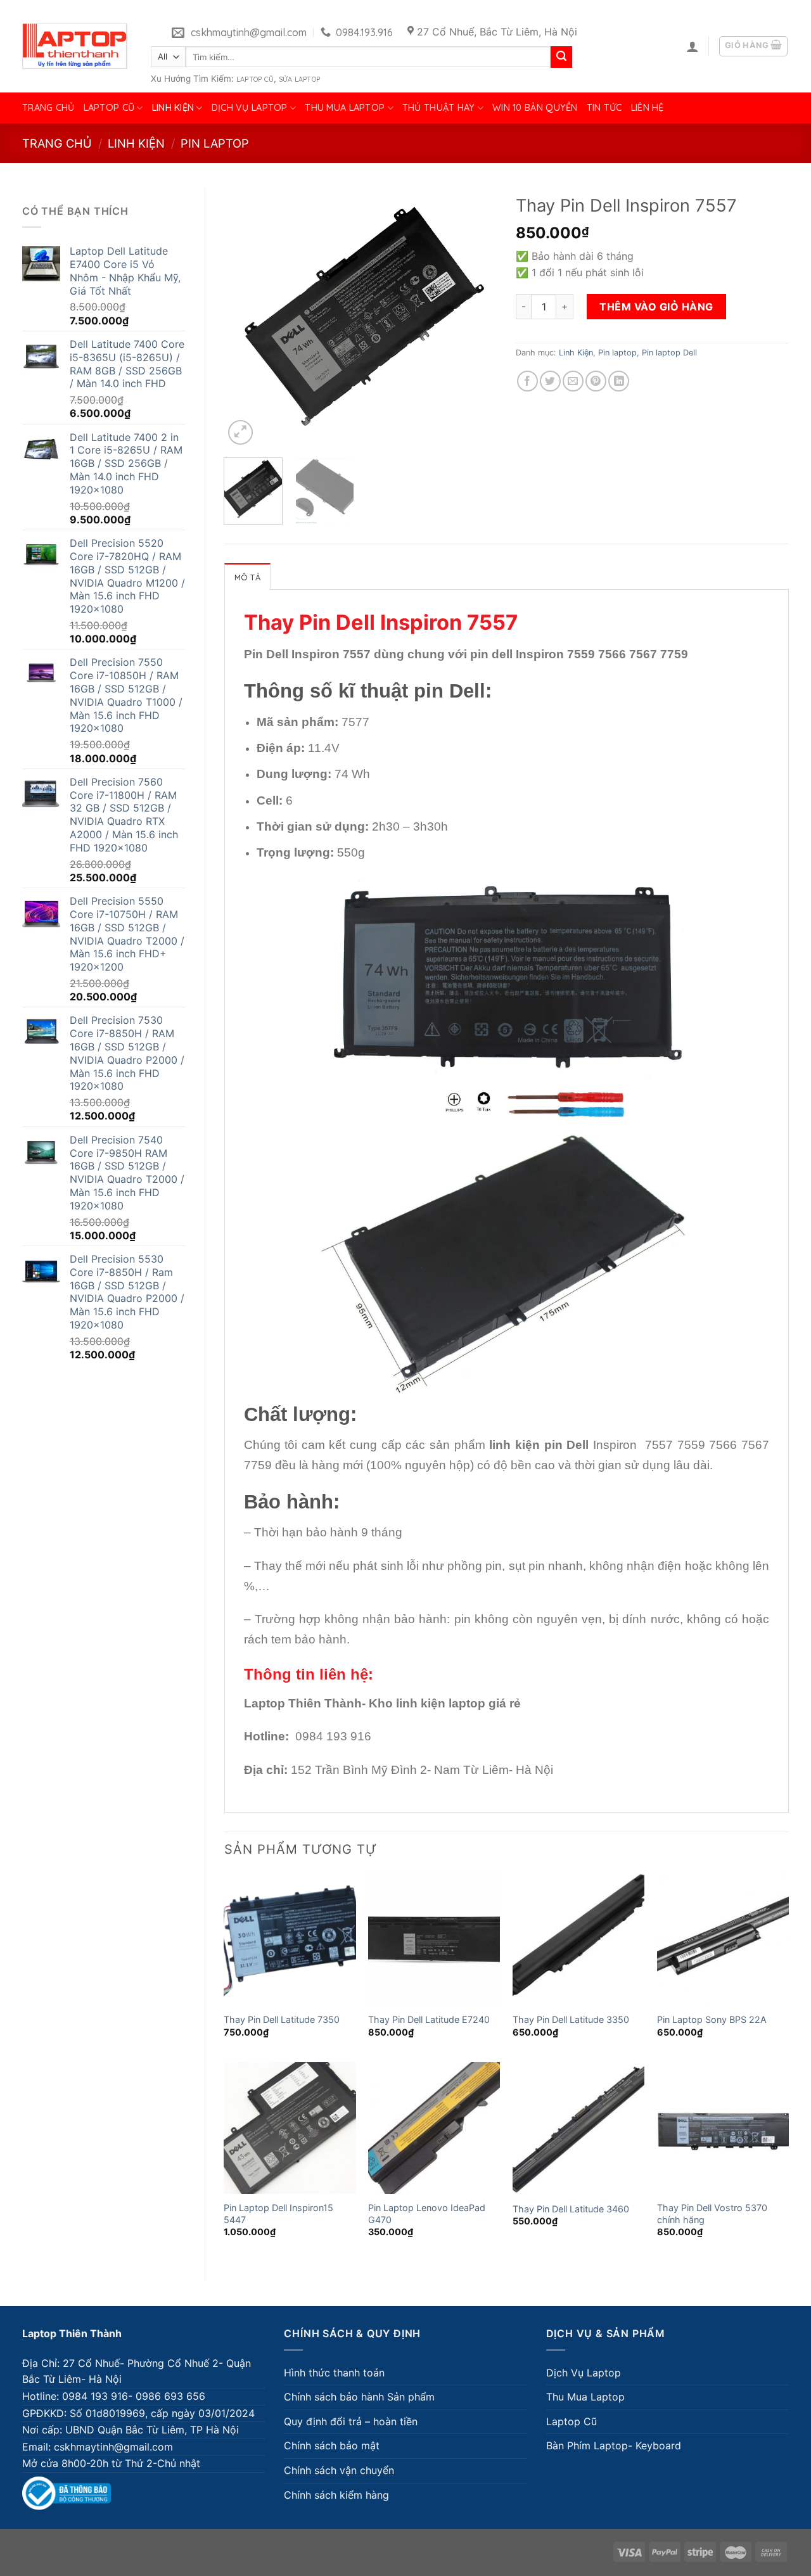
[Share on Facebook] (527, 381)
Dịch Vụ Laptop (250, 108)
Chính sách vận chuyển (339, 2470)
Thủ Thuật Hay (439, 108)
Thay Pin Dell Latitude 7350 (282, 2019)
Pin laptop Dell (669, 353)
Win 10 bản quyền (535, 108)
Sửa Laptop (299, 79)
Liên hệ (648, 108)
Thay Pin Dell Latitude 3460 (571, 2209)
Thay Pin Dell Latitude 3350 (571, 2019)
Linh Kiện (173, 108)
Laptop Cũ (255, 79)
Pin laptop (215, 143)
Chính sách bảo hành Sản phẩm (359, 2397)
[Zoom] (240, 432)
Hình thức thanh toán (334, 2373)
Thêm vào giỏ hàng (656, 307)
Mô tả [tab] (247, 577)
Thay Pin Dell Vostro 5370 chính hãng (712, 2214)
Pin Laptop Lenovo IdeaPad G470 (427, 2214)
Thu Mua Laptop (345, 108)
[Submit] (561, 57)
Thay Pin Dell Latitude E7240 (429, 2019)
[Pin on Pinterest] (596, 381)
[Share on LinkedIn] (619, 381)
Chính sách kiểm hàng (336, 2495)
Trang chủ (48, 108)
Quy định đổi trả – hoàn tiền (351, 2421)
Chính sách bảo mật (332, 2445)
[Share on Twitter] (550, 381)
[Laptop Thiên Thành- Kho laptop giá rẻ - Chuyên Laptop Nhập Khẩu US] (75, 46)
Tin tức (604, 108)
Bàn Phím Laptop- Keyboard (614, 2445)
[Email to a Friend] (573, 381)
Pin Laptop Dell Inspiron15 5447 (278, 2214)
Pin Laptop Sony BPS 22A (712, 2019)
